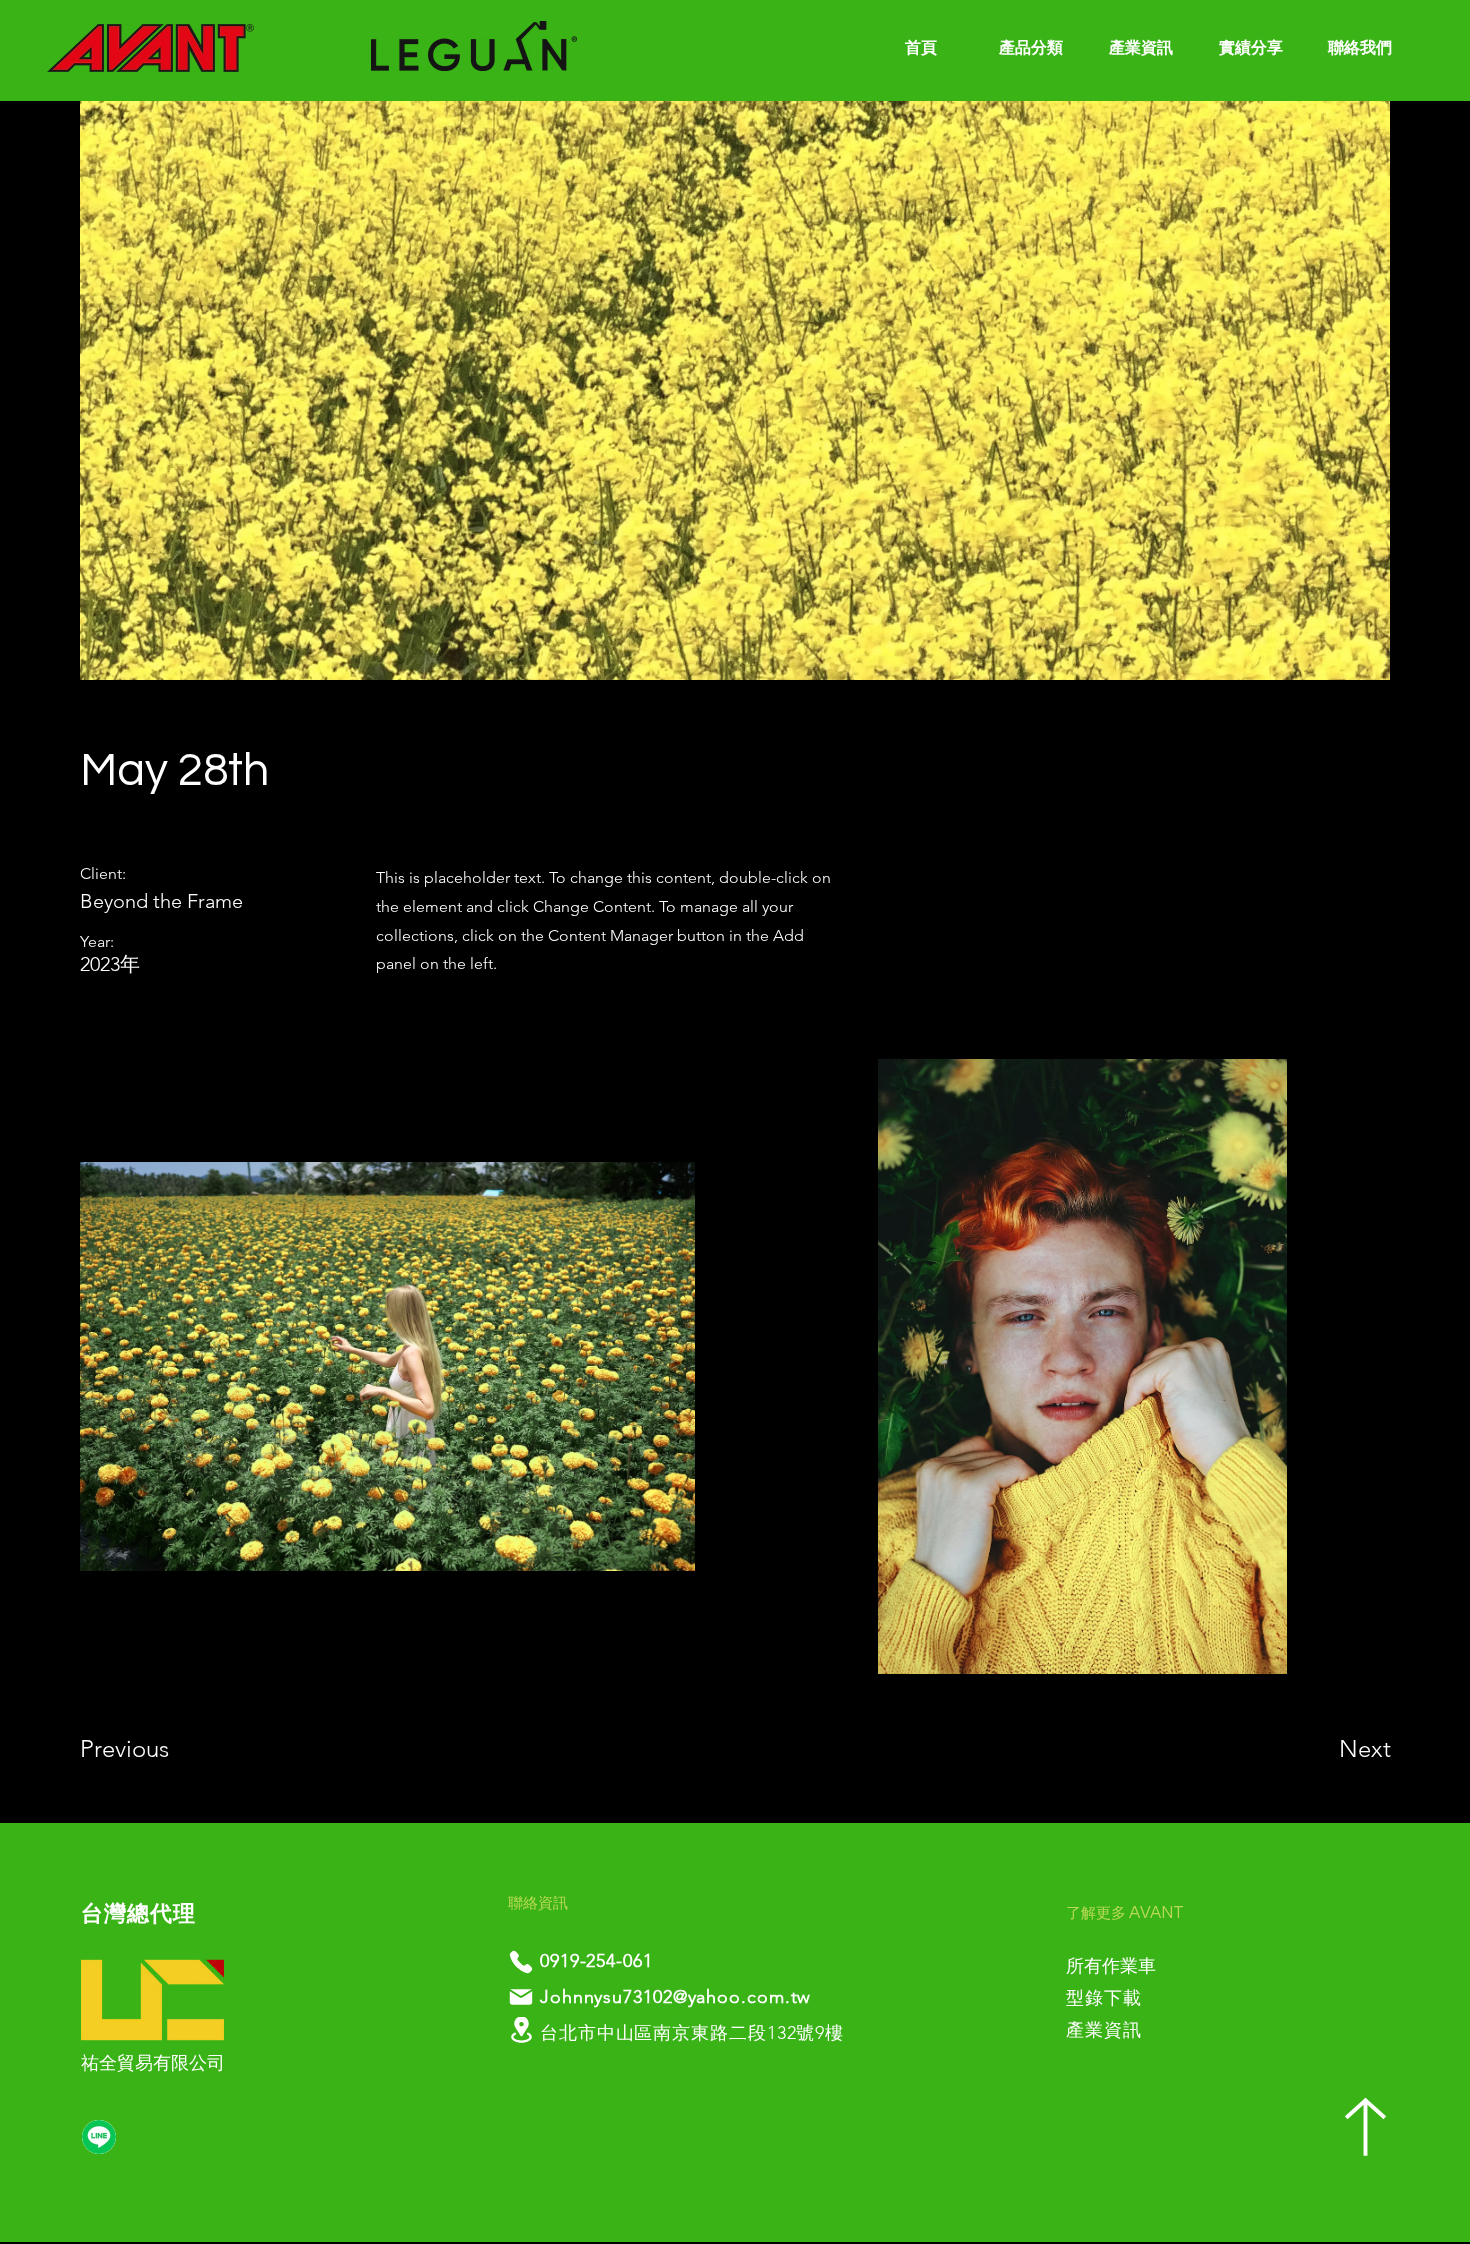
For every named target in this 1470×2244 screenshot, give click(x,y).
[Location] (521, 2030)
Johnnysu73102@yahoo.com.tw (675, 1997)
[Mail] (521, 1997)
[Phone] (521, 1962)
